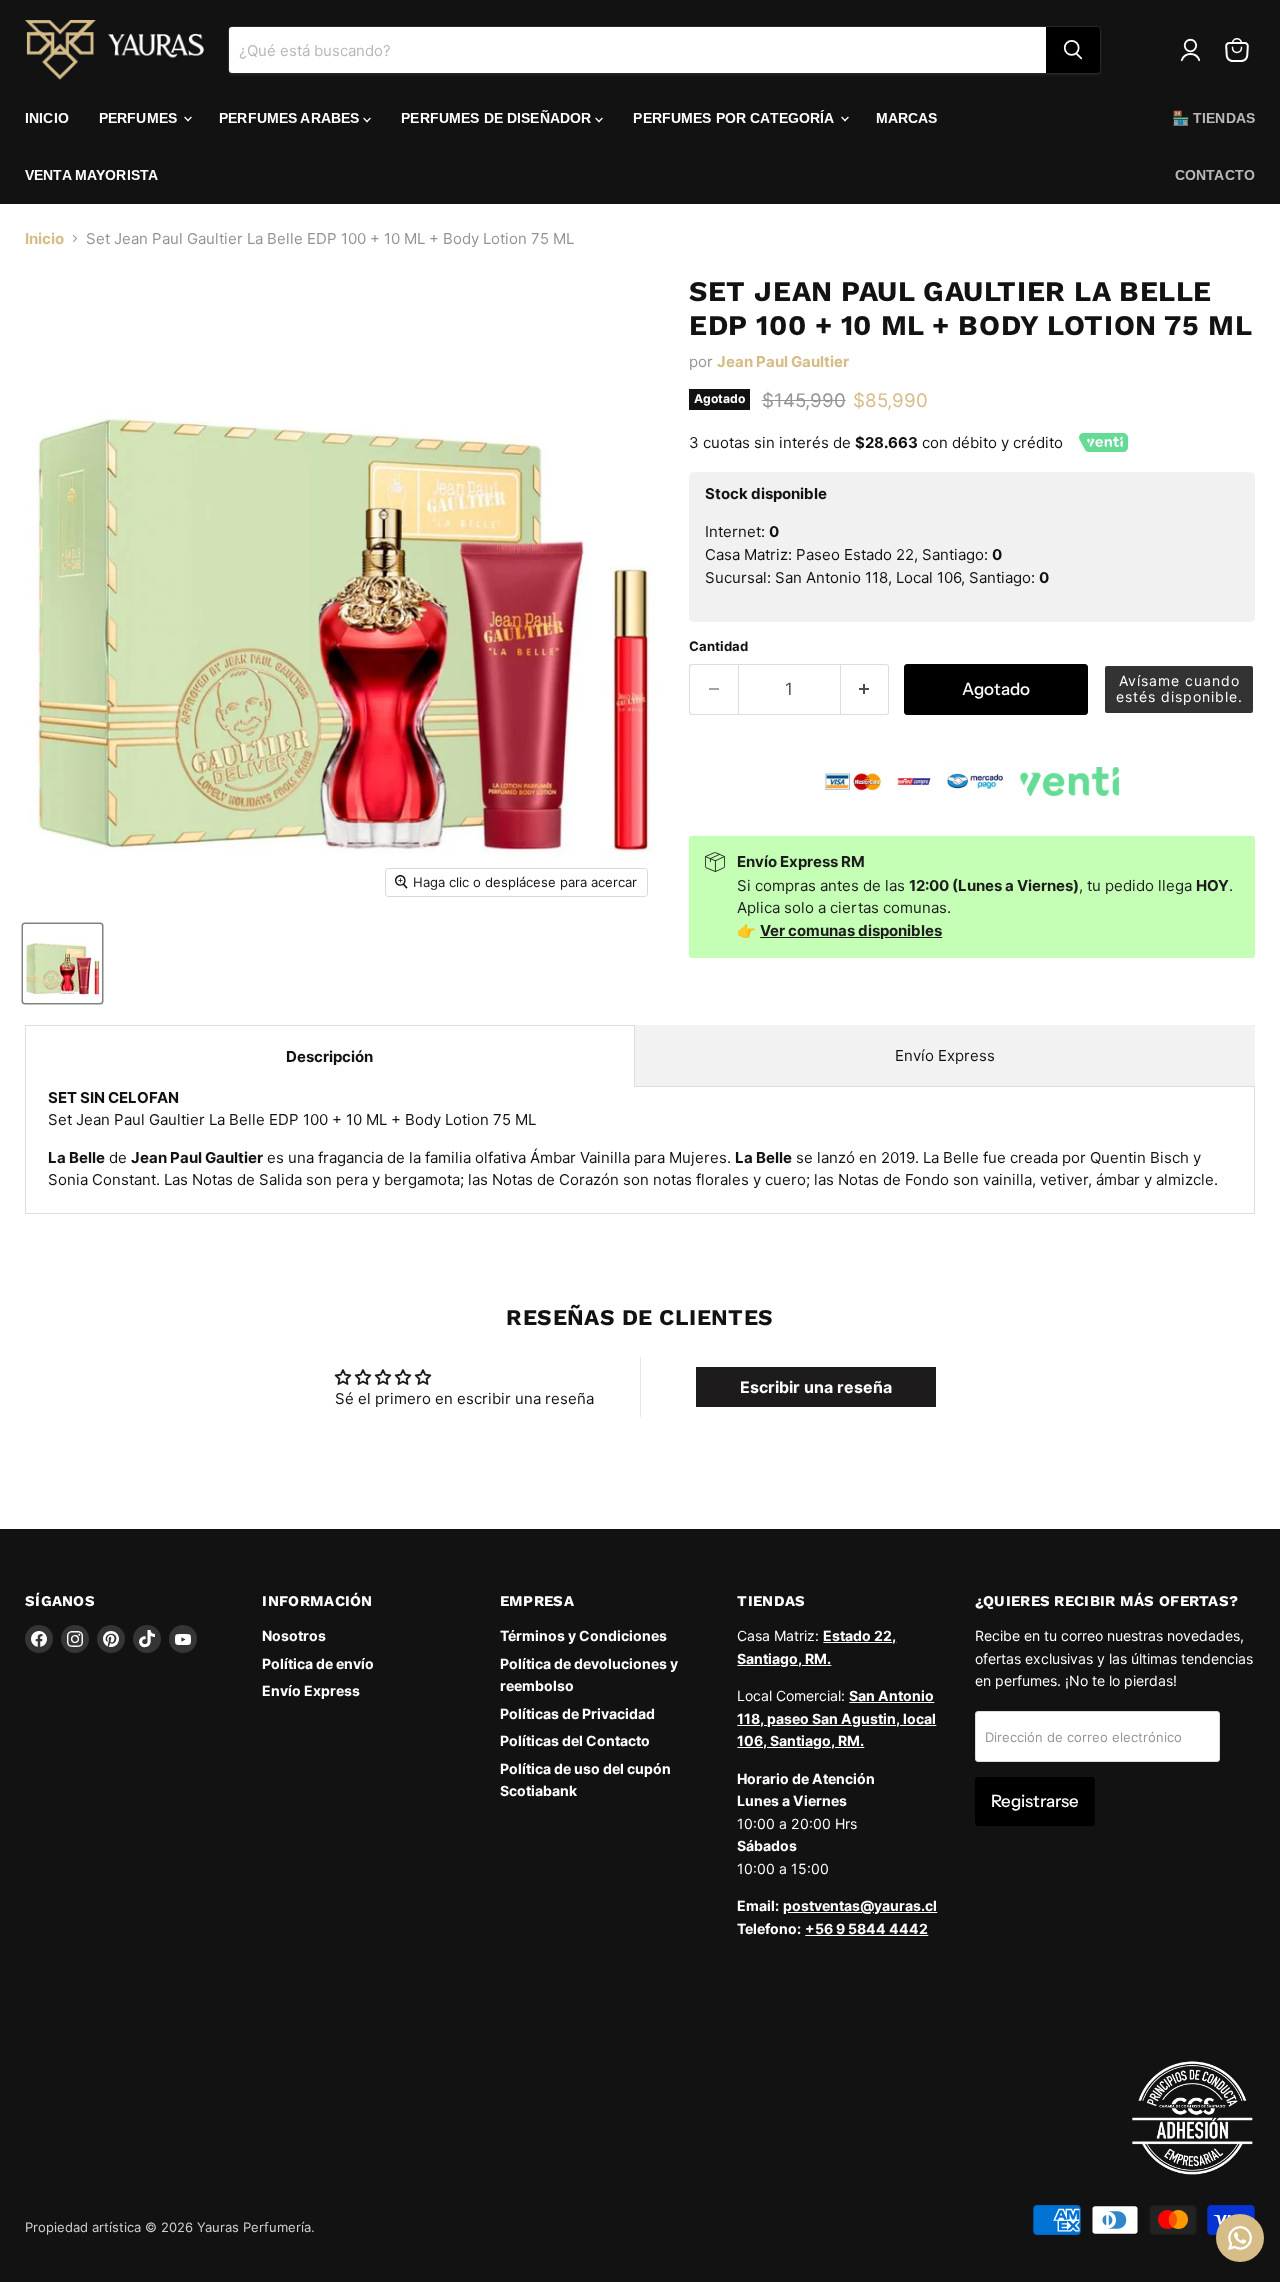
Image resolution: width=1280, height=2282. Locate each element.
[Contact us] (1240, 2238)
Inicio (47, 118)
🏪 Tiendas (1213, 118)
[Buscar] (1073, 50)
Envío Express (945, 1055)
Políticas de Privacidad (577, 1713)
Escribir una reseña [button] (816, 1387)
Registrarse (1035, 1801)
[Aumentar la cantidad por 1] (865, 689)
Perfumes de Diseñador (498, 118)
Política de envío (318, 1663)
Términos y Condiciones (583, 1635)
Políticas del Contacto (575, 1740)
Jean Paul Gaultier (783, 361)
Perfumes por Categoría (735, 118)
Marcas (907, 118)
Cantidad (718, 646)
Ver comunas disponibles (851, 930)
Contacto (1215, 175)
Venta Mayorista (91, 175)
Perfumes (140, 118)
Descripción (329, 1056)
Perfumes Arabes (291, 118)
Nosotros (294, 1635)
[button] (1179, 689)
